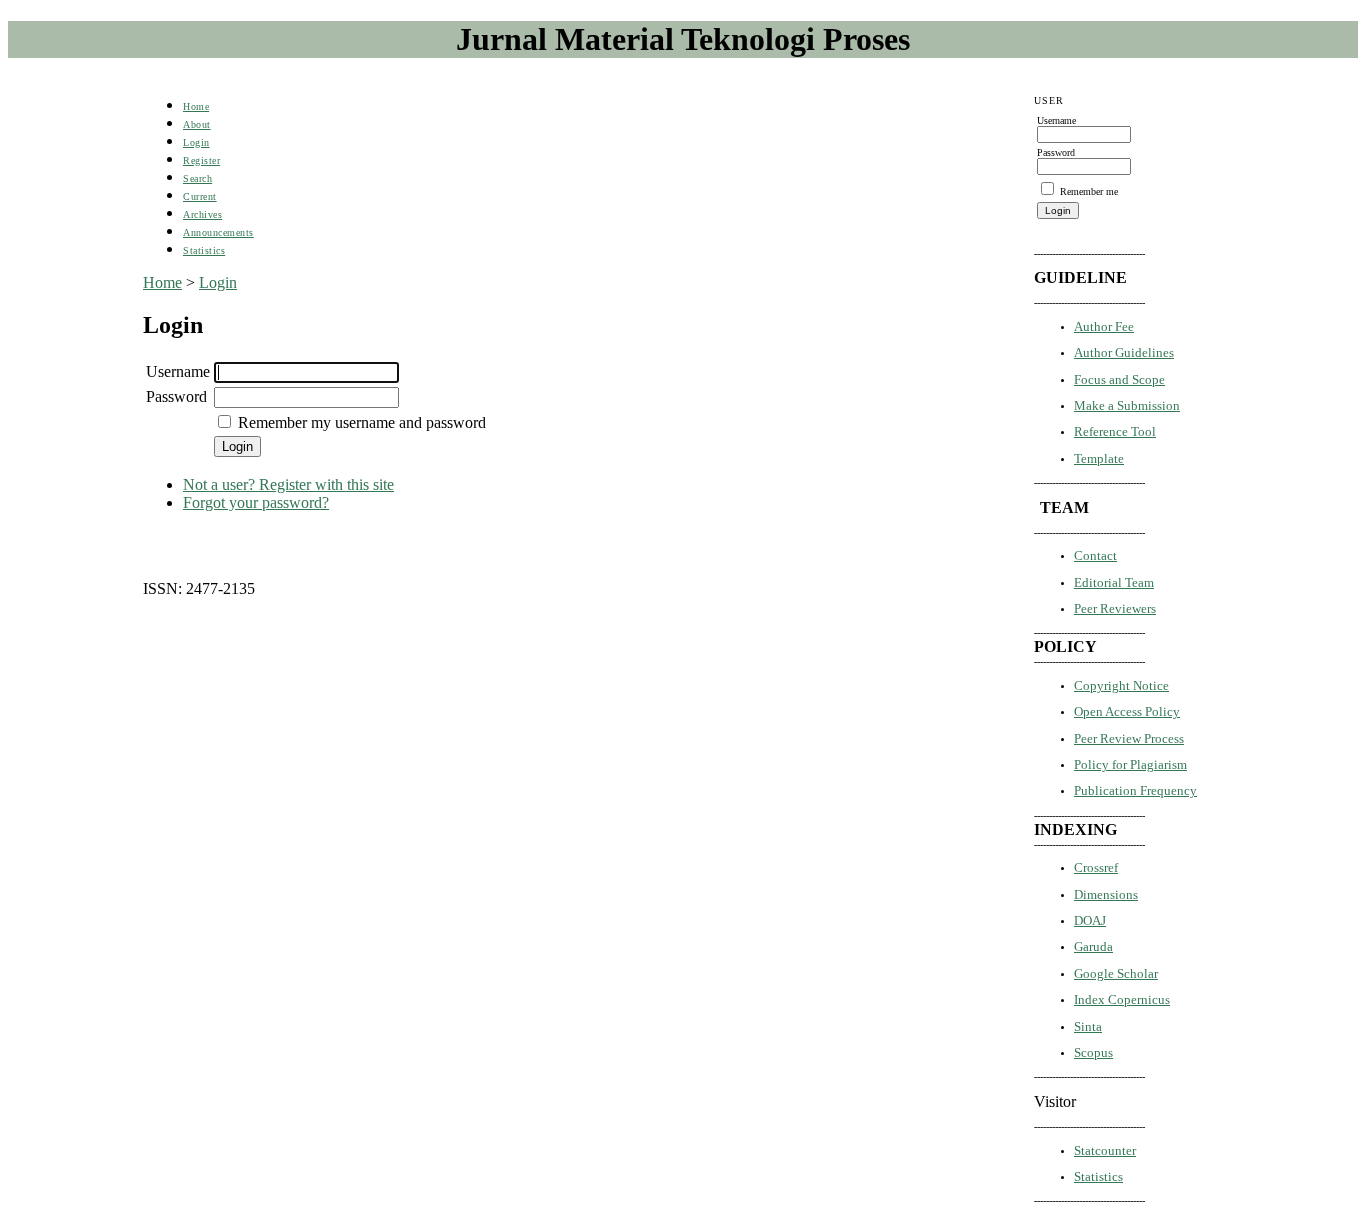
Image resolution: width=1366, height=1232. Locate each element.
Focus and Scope (1119, 379)
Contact (1095, 555)
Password (176, 396)
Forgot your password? (256, 502)
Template (1099, 458)
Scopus (1093, 1052)
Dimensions (1106, 894)
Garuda (1093, 946)
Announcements (218, 232)
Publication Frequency (1135, 790)
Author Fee (1104, 326)
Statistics (1098, 1176)
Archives (202, 214)
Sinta (1088, 1026)
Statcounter (1105, 1150)
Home (196, 106)
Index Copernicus (1122, 999)
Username (178, 371)
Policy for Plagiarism (1130, 764)
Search (197, 178)
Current (200, 196)
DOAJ (1090, 920)
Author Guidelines (1124, 352)
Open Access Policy (1127, 711)
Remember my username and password (362, 422)
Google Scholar (1116, 973)
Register (201, 160)
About (197, 124)
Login (196, 142)
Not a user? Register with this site (288, 484)
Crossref (1096, 867)
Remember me (1089, 191)
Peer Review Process (1129, 738)
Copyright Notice (1121, 685)
